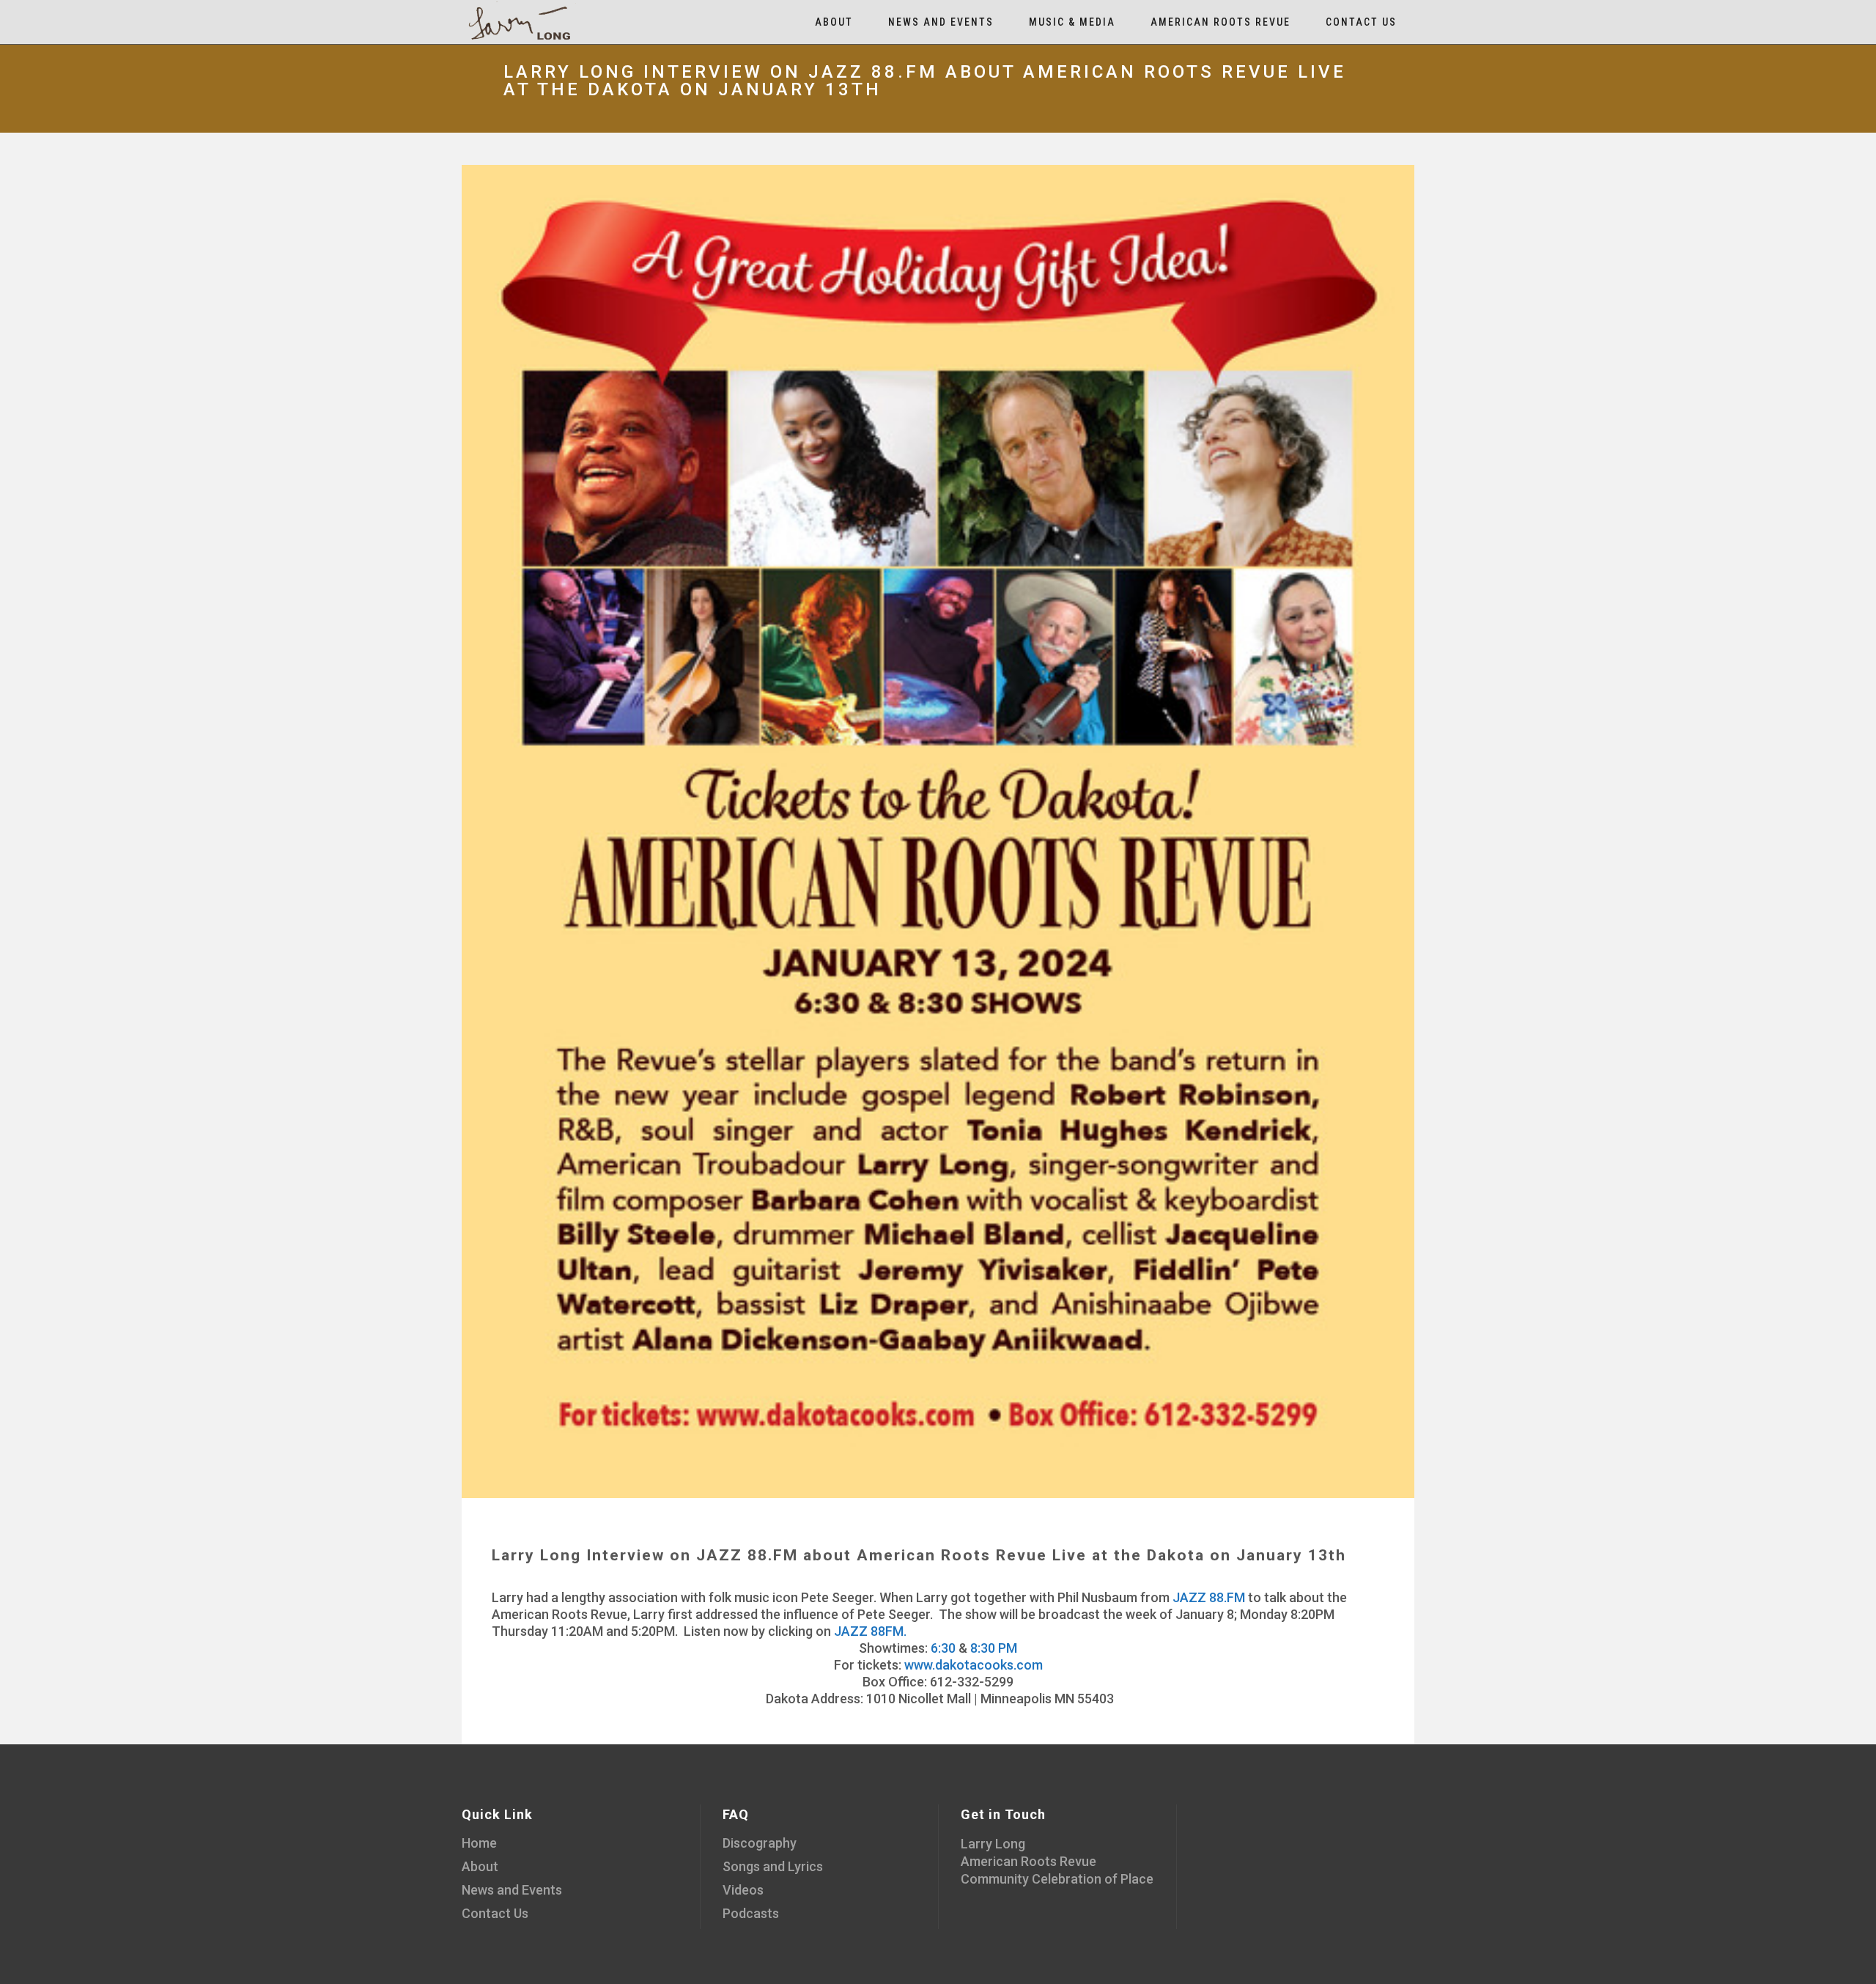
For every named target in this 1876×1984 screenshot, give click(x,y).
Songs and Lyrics (773, 1866)
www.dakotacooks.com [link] (974, 1665)
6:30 (943, 1648)
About (480, 1866)
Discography (760, 1843)
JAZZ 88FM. (870, 1631)
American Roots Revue (1029, 1861)
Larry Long (993, 1844)
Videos (743, 1890)
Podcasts (751, 1913)
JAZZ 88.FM (1209, 1597)
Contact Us (495, 1913)
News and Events (512, 1890)
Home (479, 1843)
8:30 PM (994, 1648)
